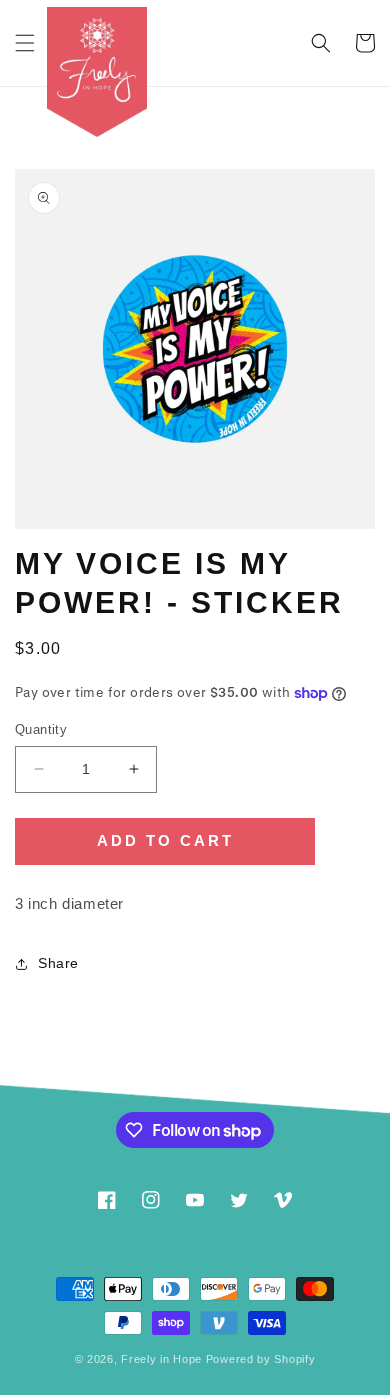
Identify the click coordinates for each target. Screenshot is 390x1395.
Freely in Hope (161, 1359)
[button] (25, 43)
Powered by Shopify (261, 1359)
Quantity (41, 729)
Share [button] (58, 963)
